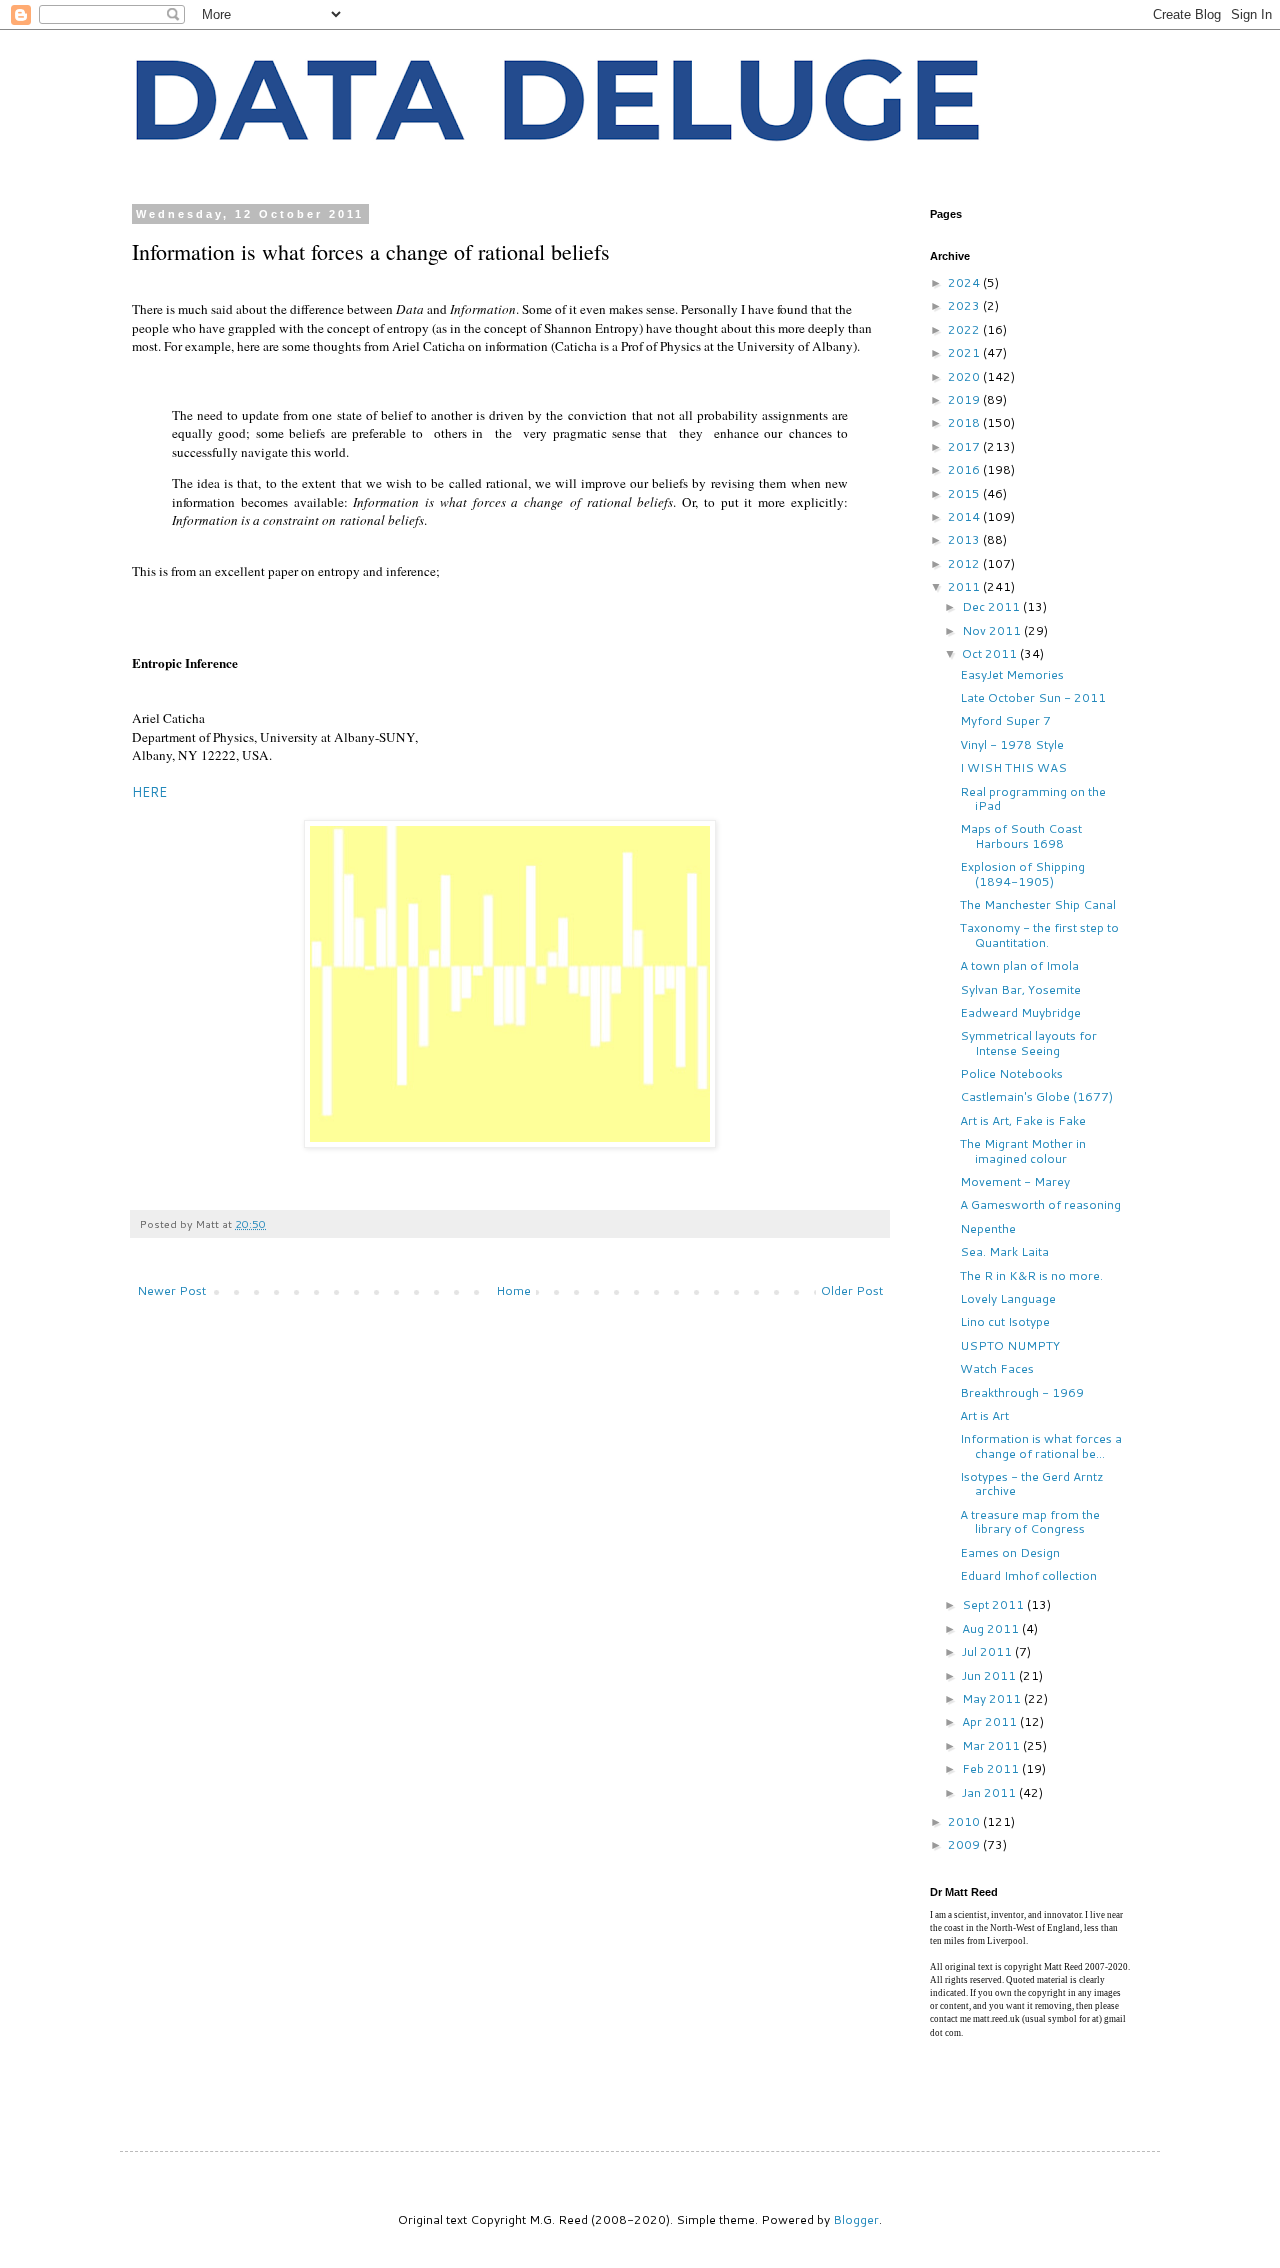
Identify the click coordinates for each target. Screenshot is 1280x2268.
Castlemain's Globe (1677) (1036, 1096)
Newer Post (171, 1290)
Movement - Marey (1015, 1181)
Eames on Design (1010, 1552)
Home (513, 1290)
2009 (965, 1844)
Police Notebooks (1011, 1073)
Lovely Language (1008, 1298)
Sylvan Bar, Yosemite (1020, 989)
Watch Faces (997, 1368)
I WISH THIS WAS (1013, 767)
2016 (965, 469)
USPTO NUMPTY (1010, 1345)
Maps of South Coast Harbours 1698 (1021, 835)
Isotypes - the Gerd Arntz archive (1032, 1483)
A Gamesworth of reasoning (1040, 1204)
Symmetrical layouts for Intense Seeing (1028, 1042)
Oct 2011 (991, 653)
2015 (965, 493)
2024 (965, 282)
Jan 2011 (990, 1792)
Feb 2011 (992, 1768)
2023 (965, 305)
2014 (965, 516)
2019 (965, 399)
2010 (965, 1821)
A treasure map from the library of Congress (1030, 1521)
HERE (149, 792)
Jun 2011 (990, 1675)
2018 (965, 422)
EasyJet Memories (1012, 674)
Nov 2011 (993, 630)
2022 (965, 329)
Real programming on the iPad (1033, 798)
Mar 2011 (992, 1745)
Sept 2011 (994, 1604)
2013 (965, 539)
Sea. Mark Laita (1004, 1251)
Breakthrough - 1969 (1022, 1392)
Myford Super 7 (1005, 720)
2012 (965, 563)
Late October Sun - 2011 (1033, 697)
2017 (965, 446)
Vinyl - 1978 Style (1012, 744)
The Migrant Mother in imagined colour (1023, 1150)
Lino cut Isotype (1005, 1321)
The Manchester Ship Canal (1038, 904)
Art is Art (984, 1415)
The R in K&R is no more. (1031, 1275)
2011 (965, 586)
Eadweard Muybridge (1020, 1012)
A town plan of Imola (1019, 965)
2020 (965, 376)
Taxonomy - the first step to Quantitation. (1039, 934)
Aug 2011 (992, 1628)
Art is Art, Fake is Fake (1023, 1120)
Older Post (852, 1290)
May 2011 (993, 1698)
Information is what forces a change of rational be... (1041, 1445)
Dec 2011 (992, 606)
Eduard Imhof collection (1028, 1575)
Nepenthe (988, 1228)
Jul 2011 (988, 1651)
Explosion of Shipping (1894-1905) (1022, 873)
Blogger (856, 2219)
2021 (965, 352)
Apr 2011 (991, 1721)
